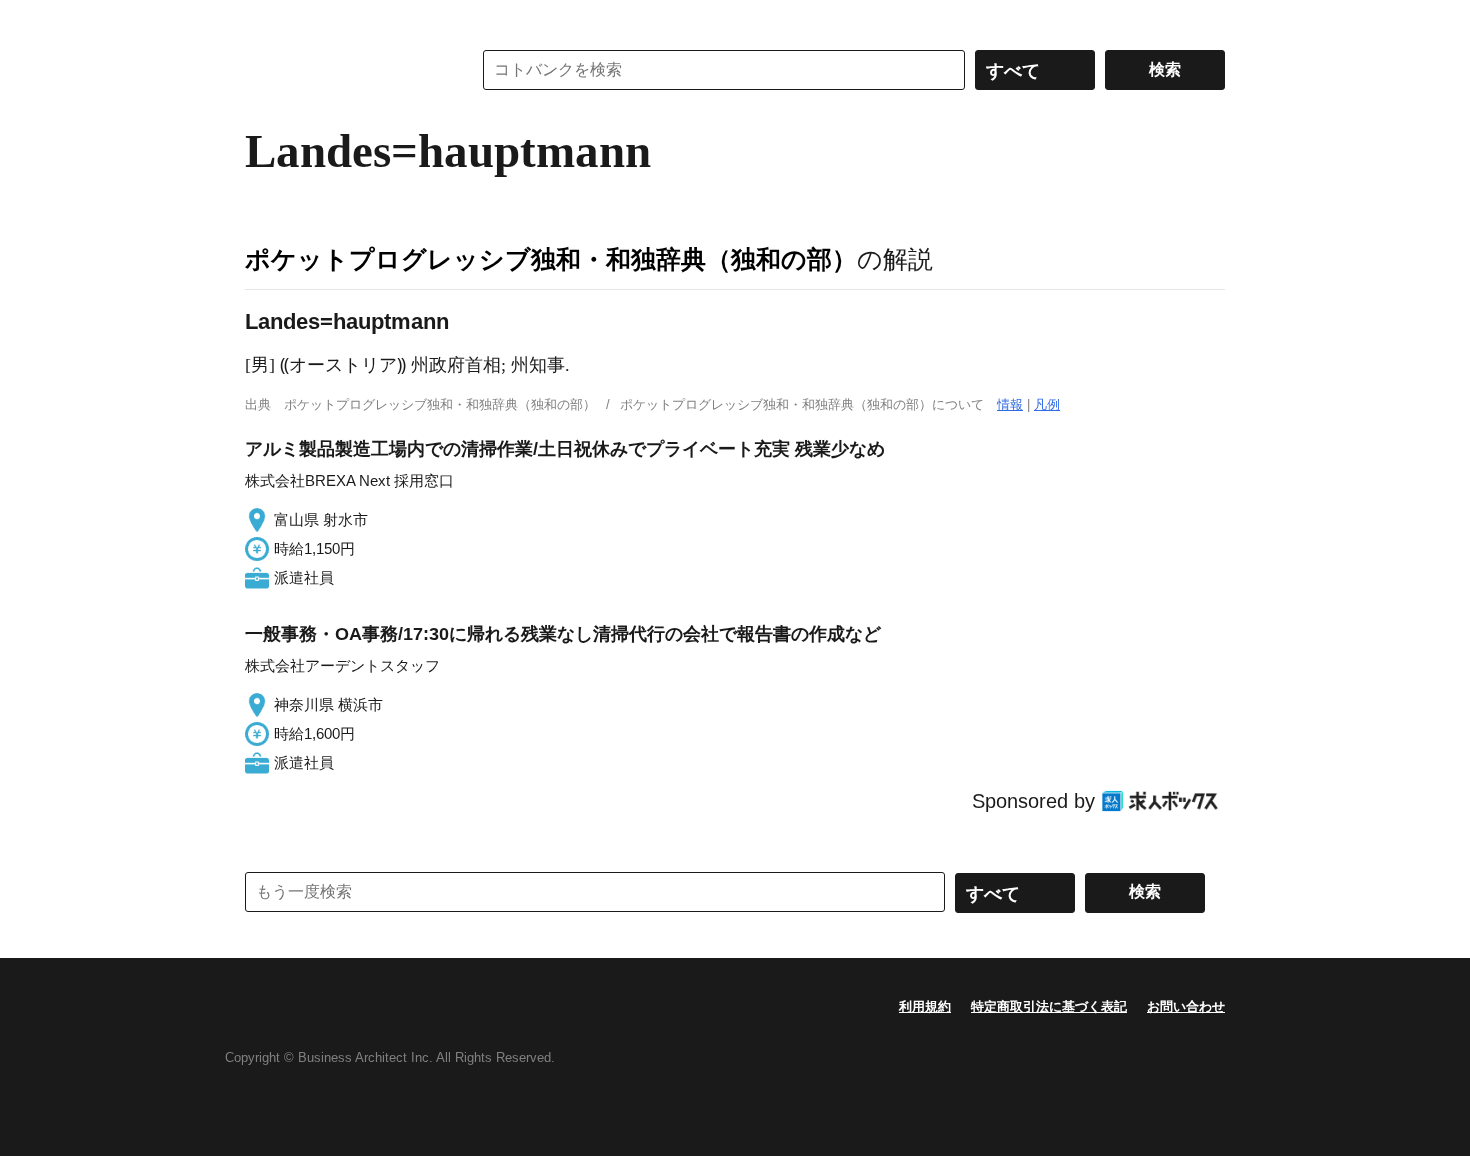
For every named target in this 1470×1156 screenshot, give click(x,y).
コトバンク (344, 70)
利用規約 (925, 1006)
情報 (1010, 404)
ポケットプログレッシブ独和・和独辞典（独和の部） (551, 259)
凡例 (1047, 404)
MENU (265, 20)
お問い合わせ (1186, 1006)
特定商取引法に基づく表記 (1049, 1006)
